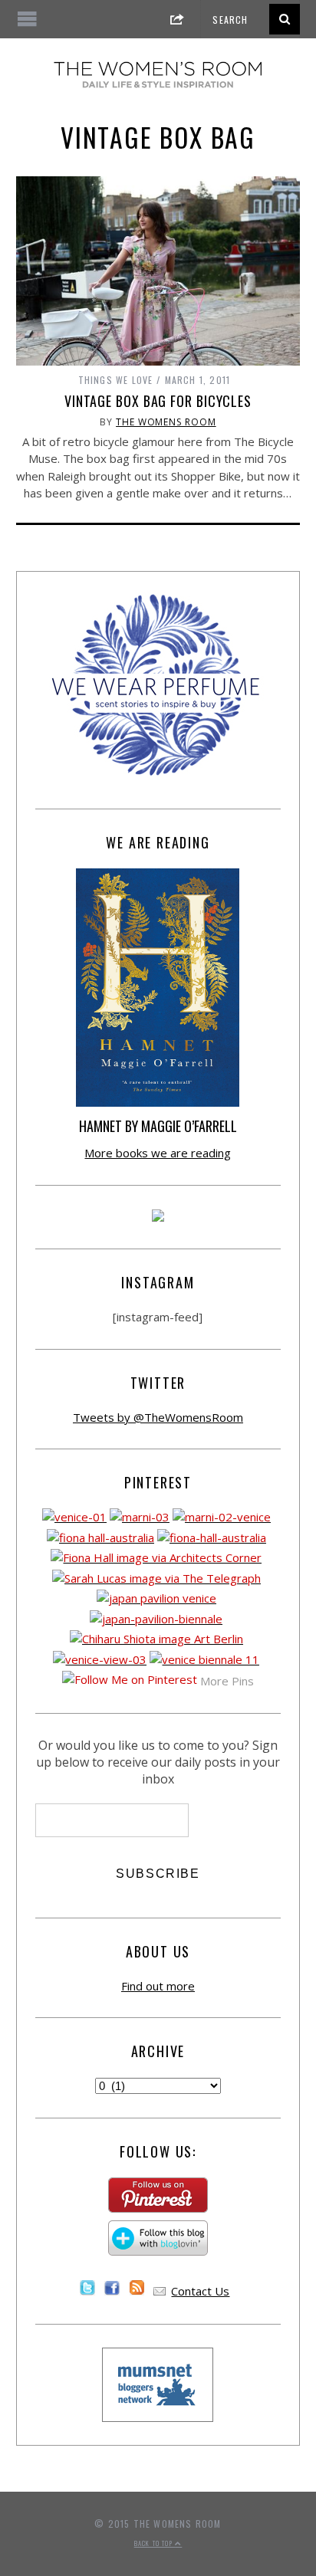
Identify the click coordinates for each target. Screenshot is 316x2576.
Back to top (155, 2543)
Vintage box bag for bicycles (158, 401)
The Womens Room (166, 422)
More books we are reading (158, 1153)
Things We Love (116, 380)
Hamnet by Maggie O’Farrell (158, 1126)
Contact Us (200, 2291)
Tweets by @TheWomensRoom (158, 1417)
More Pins (227, 1681)
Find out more (158, 1986)
